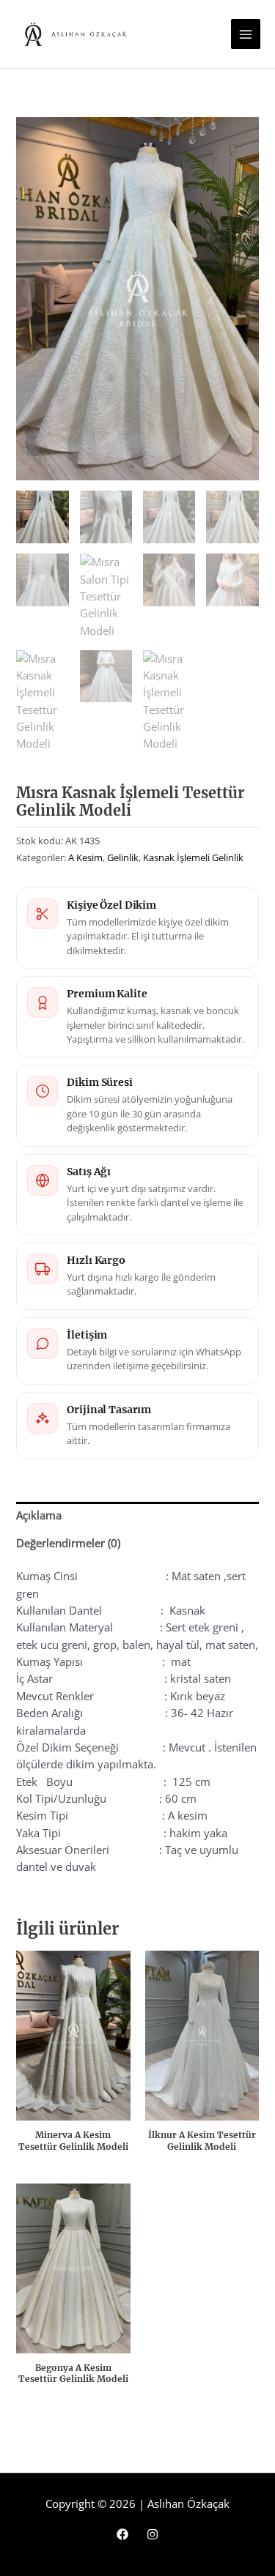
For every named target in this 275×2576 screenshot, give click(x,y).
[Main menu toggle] (246, 34)
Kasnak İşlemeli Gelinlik (193, 857)
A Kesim (85, 857)
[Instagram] (153, 2534)
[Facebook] (122, 2534)
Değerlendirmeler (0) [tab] (68, 1543)
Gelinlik (123, 857)
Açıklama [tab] (39, 1515)
